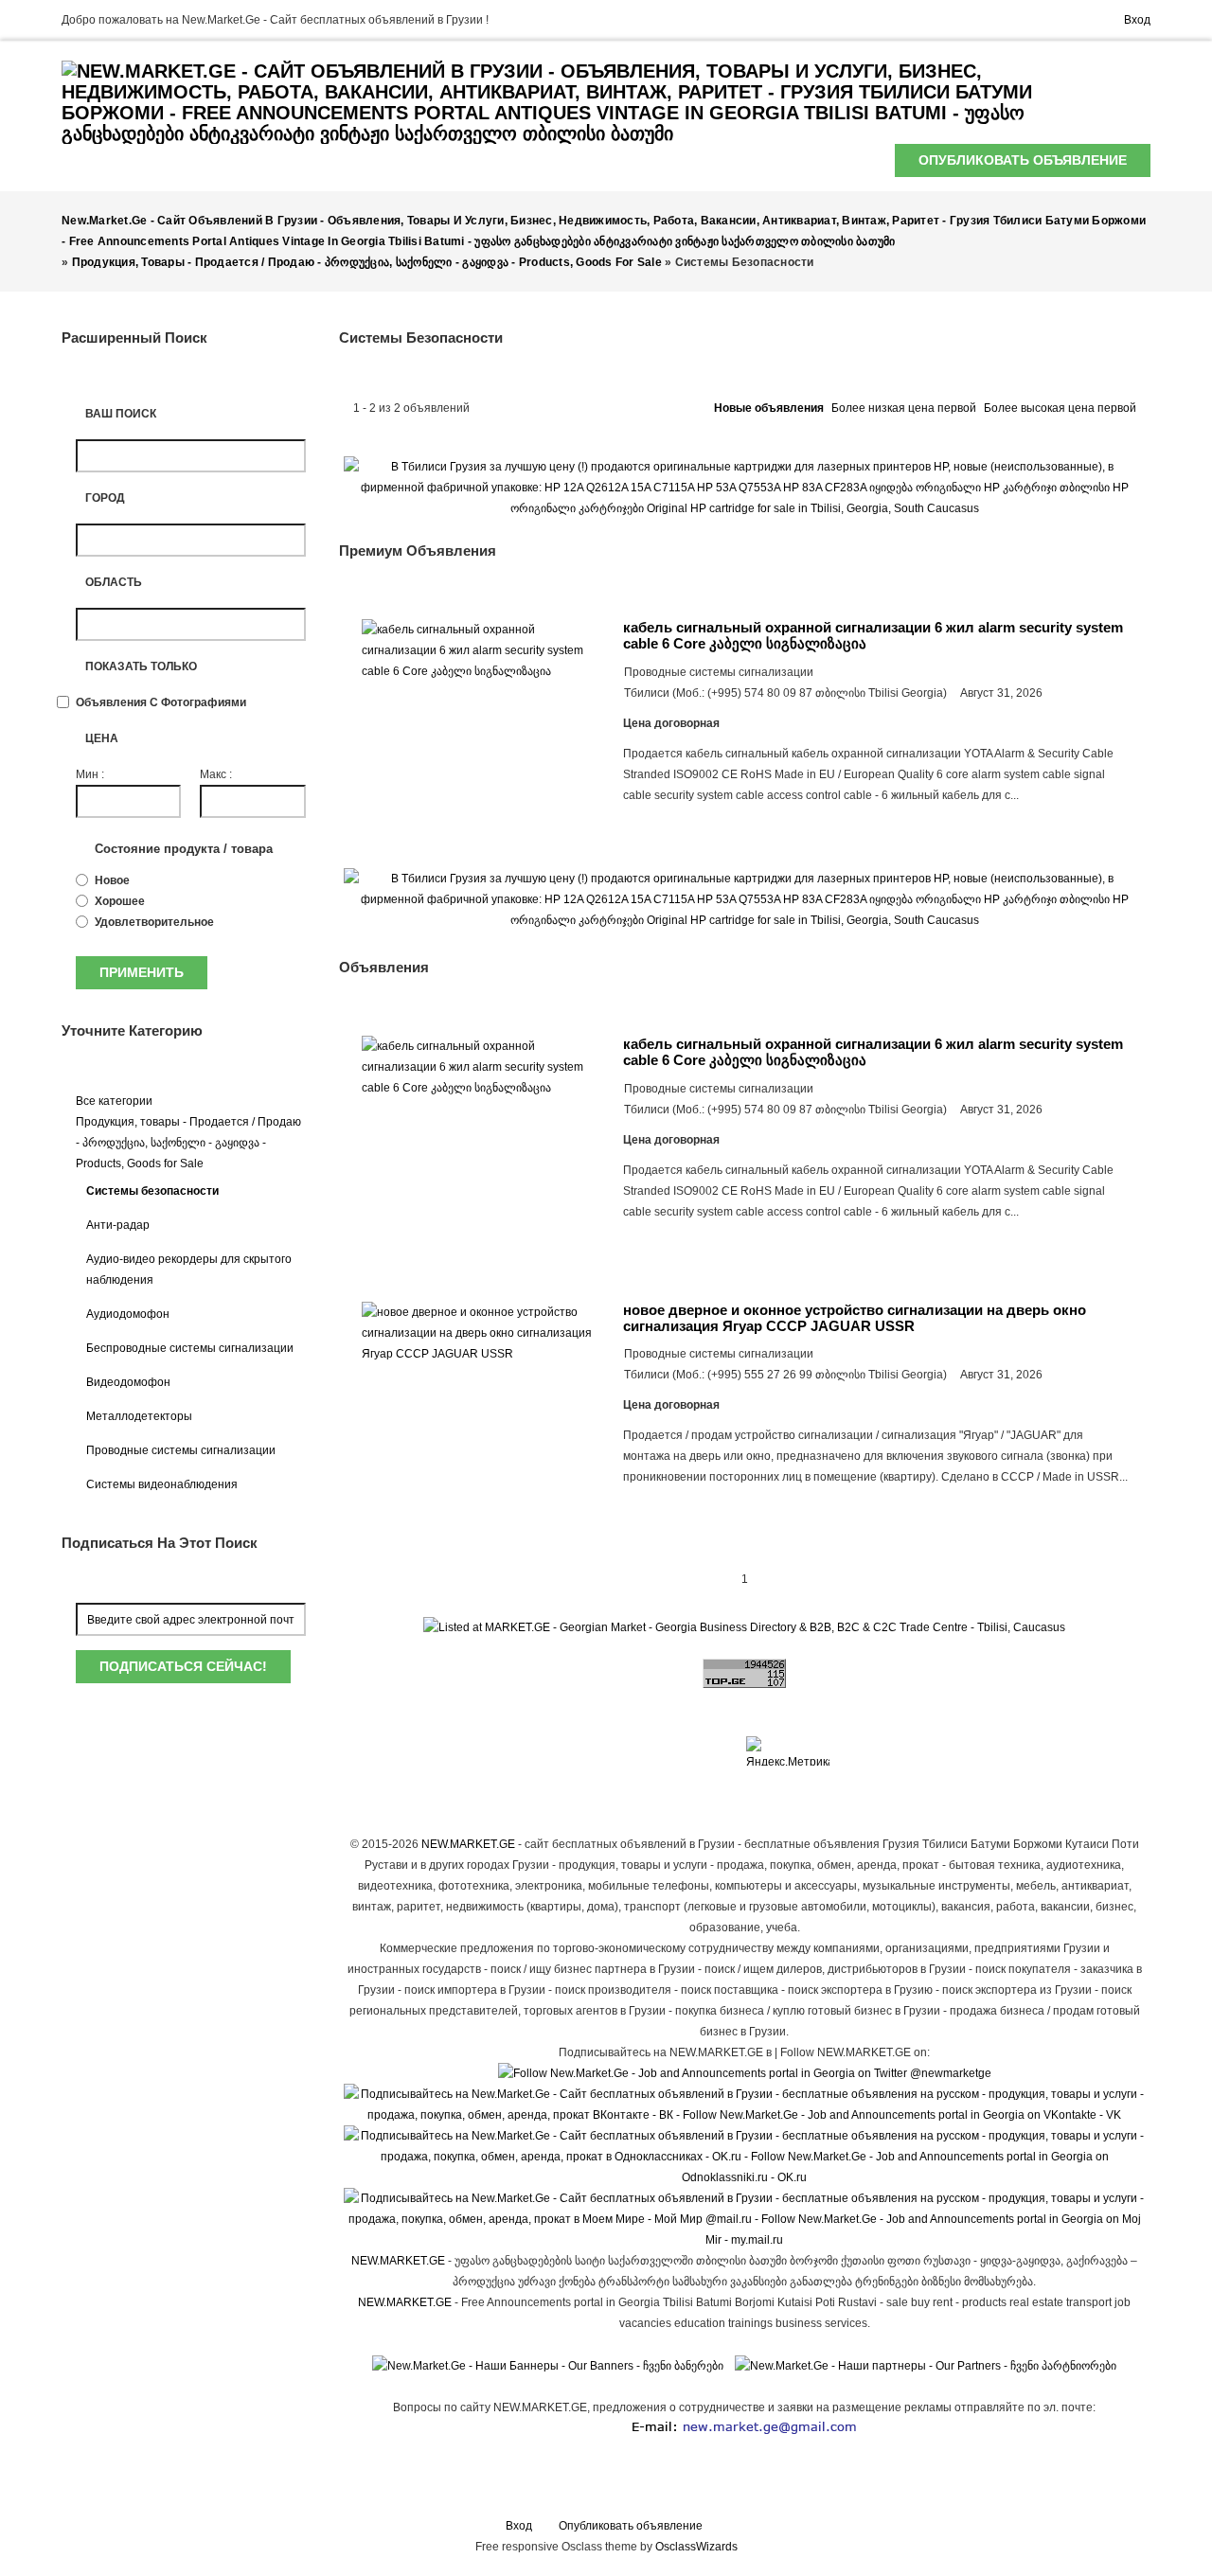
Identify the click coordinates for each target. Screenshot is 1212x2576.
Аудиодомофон (128, 1314)
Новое (112, 880)
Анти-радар (118, 1225)
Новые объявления (769, 408)
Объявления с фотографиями (161, 702)
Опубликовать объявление (1023, 160)
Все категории (114, 1101)
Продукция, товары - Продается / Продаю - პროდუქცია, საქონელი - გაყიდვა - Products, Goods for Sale (188, 1143)
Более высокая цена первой (1060, 408)
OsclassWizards (696, 2547)
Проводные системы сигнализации (181, 1450)
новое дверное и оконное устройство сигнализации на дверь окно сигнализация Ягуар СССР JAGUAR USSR (855, 1318)
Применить (142, 972)
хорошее (120, 901)
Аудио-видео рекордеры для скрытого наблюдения (189, 1270)
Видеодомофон (128, 1382)
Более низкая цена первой (904, 408)
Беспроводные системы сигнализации (190, 1348)
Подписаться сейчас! (183, 1666)
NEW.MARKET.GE (468, 1844)
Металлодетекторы (139, 1416)
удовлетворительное (154, 922)
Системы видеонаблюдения (162, 1484)
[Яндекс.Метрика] (788, 1751)
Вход (1137, 20)
